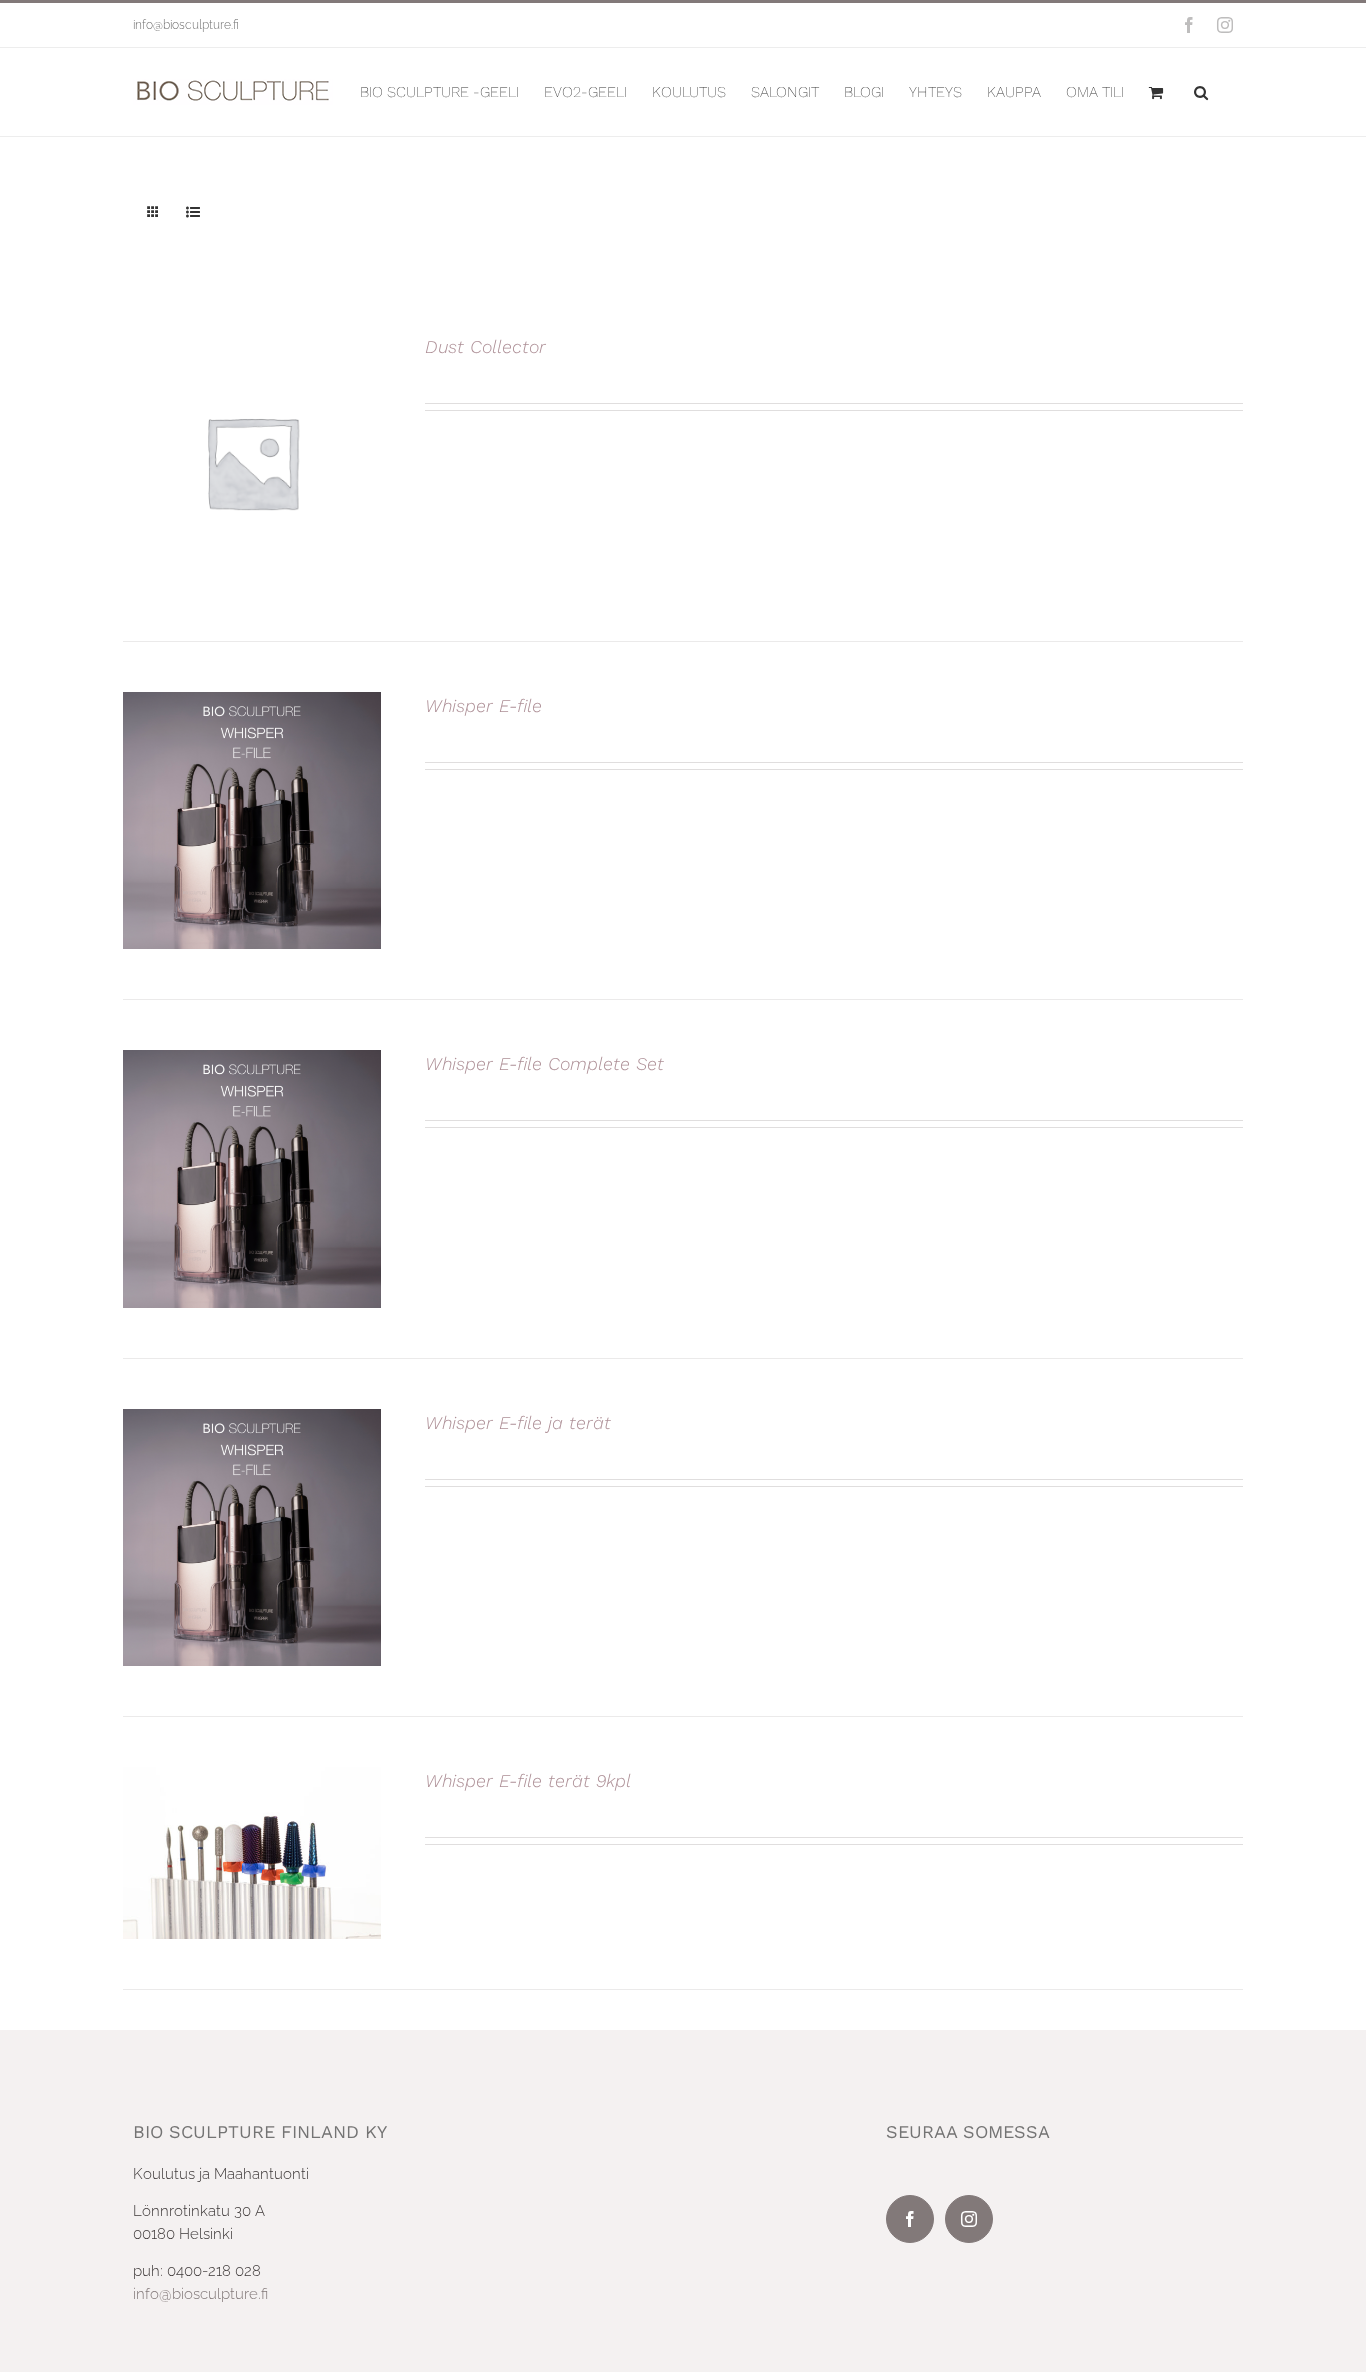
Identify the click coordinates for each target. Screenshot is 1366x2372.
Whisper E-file (483, 705)
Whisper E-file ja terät (518, 1422)
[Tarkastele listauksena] (192, 212)
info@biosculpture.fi (186, 25)
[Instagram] (969, 2219)
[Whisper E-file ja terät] (252, 1420)
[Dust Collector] (252, 344)
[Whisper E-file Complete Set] (252, 1061)
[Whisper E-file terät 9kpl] (252, 1778)
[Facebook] (910, 2219)
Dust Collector (485, 346)
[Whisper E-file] (252, 703)
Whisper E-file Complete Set (544, 1063)
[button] (1201, 92)
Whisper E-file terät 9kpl (528, 1780)
